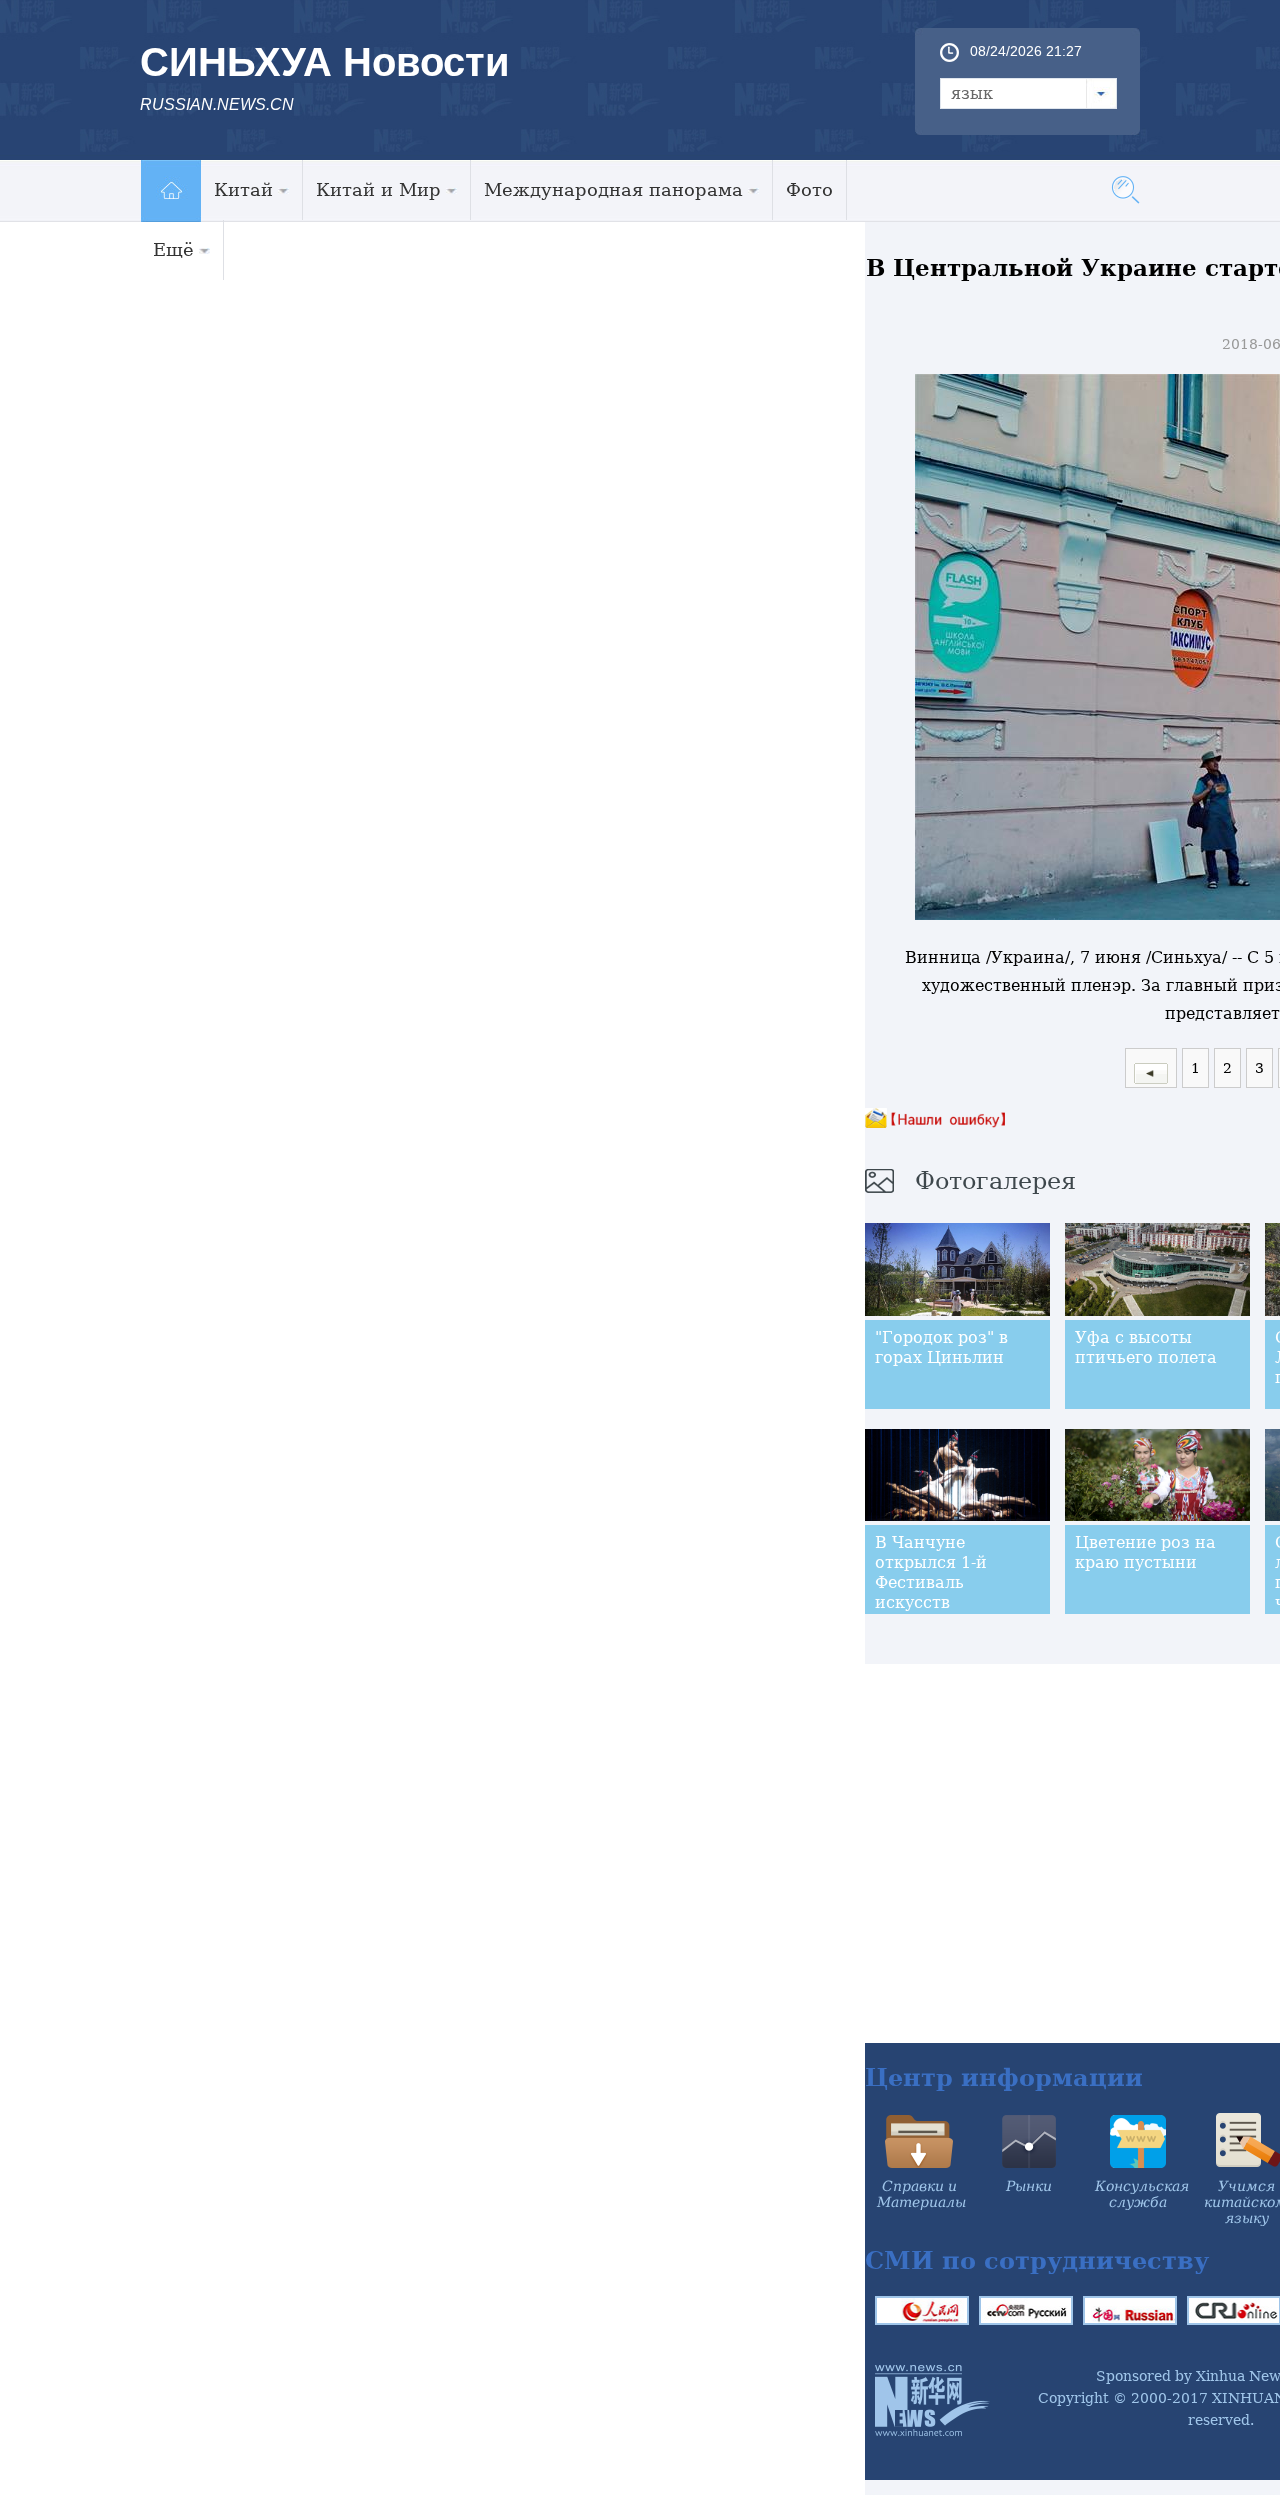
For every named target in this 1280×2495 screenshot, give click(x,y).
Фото (809, 189)
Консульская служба (1142, 2194)
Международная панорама (613, 189)
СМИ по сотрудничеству (1037, 2260)
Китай (243, 189)
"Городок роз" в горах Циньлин (941, 1347)
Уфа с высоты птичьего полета (1146, 1347)
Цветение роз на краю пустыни (1145, 1552)
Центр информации (1004, 2077)
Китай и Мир (378, 189)
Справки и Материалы (921, 2194)
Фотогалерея (995, 1181)
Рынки (1029, 2186)
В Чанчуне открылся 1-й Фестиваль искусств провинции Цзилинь (931, 1592)
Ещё (173, 249)
